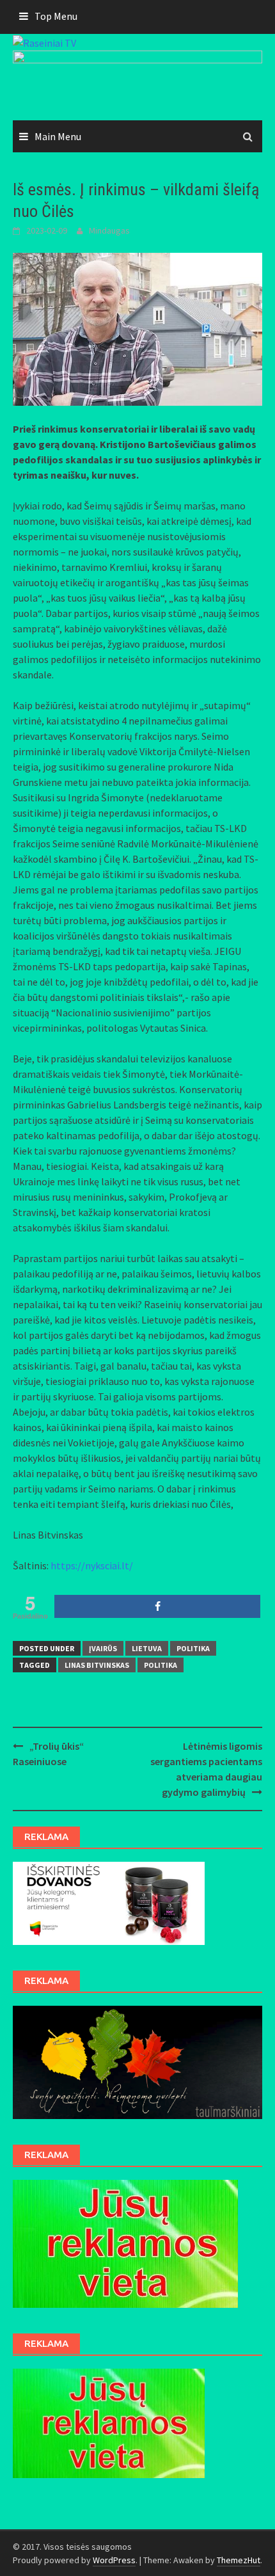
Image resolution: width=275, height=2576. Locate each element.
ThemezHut (239, 2560)
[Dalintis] (157, 1606)
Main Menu (58, 136)
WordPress (114, 2560)
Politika (193, 1648)
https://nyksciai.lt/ (92, 1565)
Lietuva (147, 1648)
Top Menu (56, 16)
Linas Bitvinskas (97, 1665)
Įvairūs (103, 1648)
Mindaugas (109, 230)
